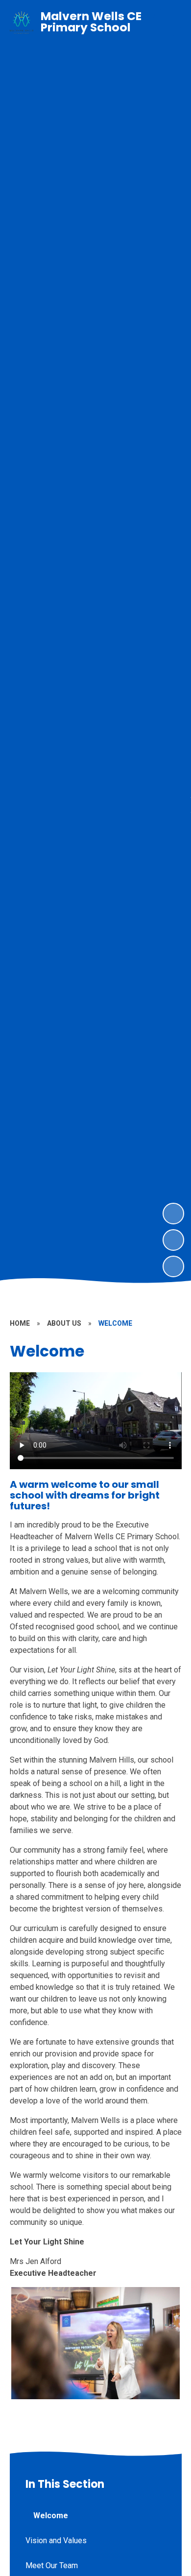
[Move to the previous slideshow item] (173, 1240)
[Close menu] (167, 23)
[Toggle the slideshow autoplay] (173, 1266)
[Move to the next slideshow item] (173, 1214)
